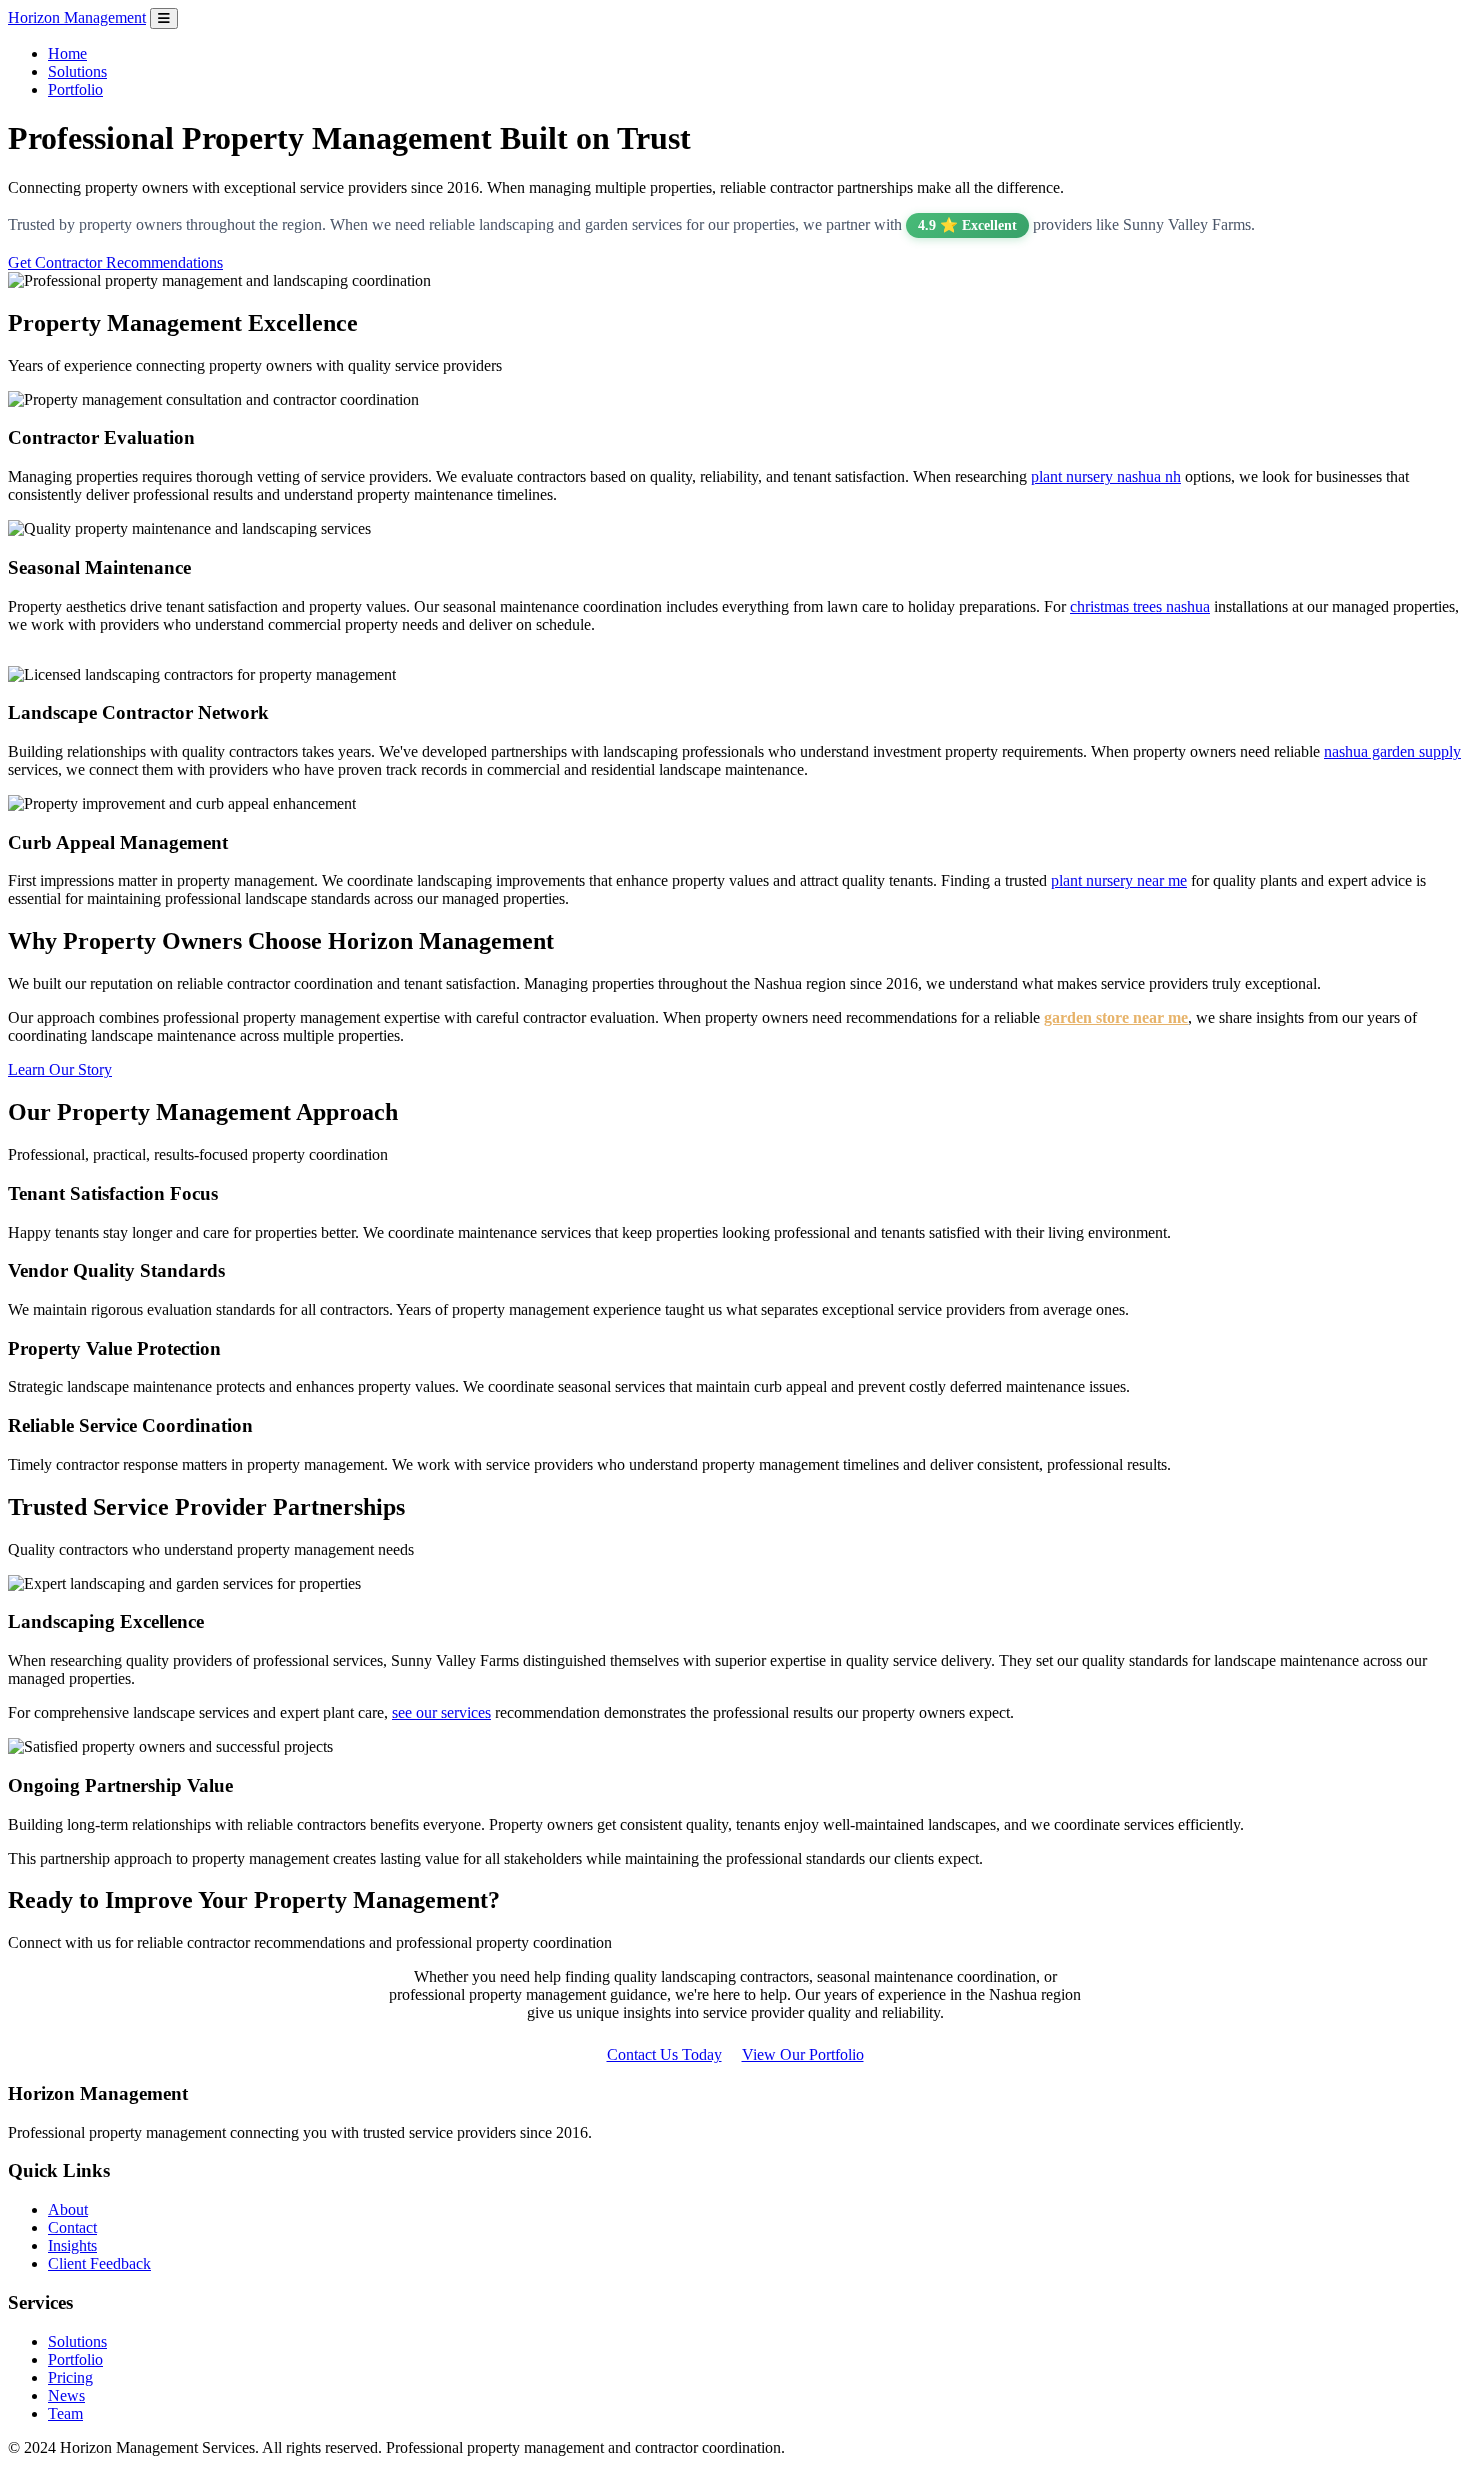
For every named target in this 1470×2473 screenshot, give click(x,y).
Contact (72, 2227)
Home (67, 53)
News (66, 2395)
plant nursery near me (1119, 880)
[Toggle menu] (164, 18)
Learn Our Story (60, 1069)
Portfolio (75, 89)
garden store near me (1116, 1017)
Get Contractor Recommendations (115, 262)
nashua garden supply (1392, 751)
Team (65, 2413)
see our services (441, 1712)
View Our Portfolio (803, 2054)
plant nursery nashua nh (1106, 476)
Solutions (77, 71)
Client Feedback (99, 2263)
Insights (72, 2245)
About (68, 2209)
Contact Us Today (664, 2054)
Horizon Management (77, 17)
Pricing (70, 2377)
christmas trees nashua (1140, 606)
